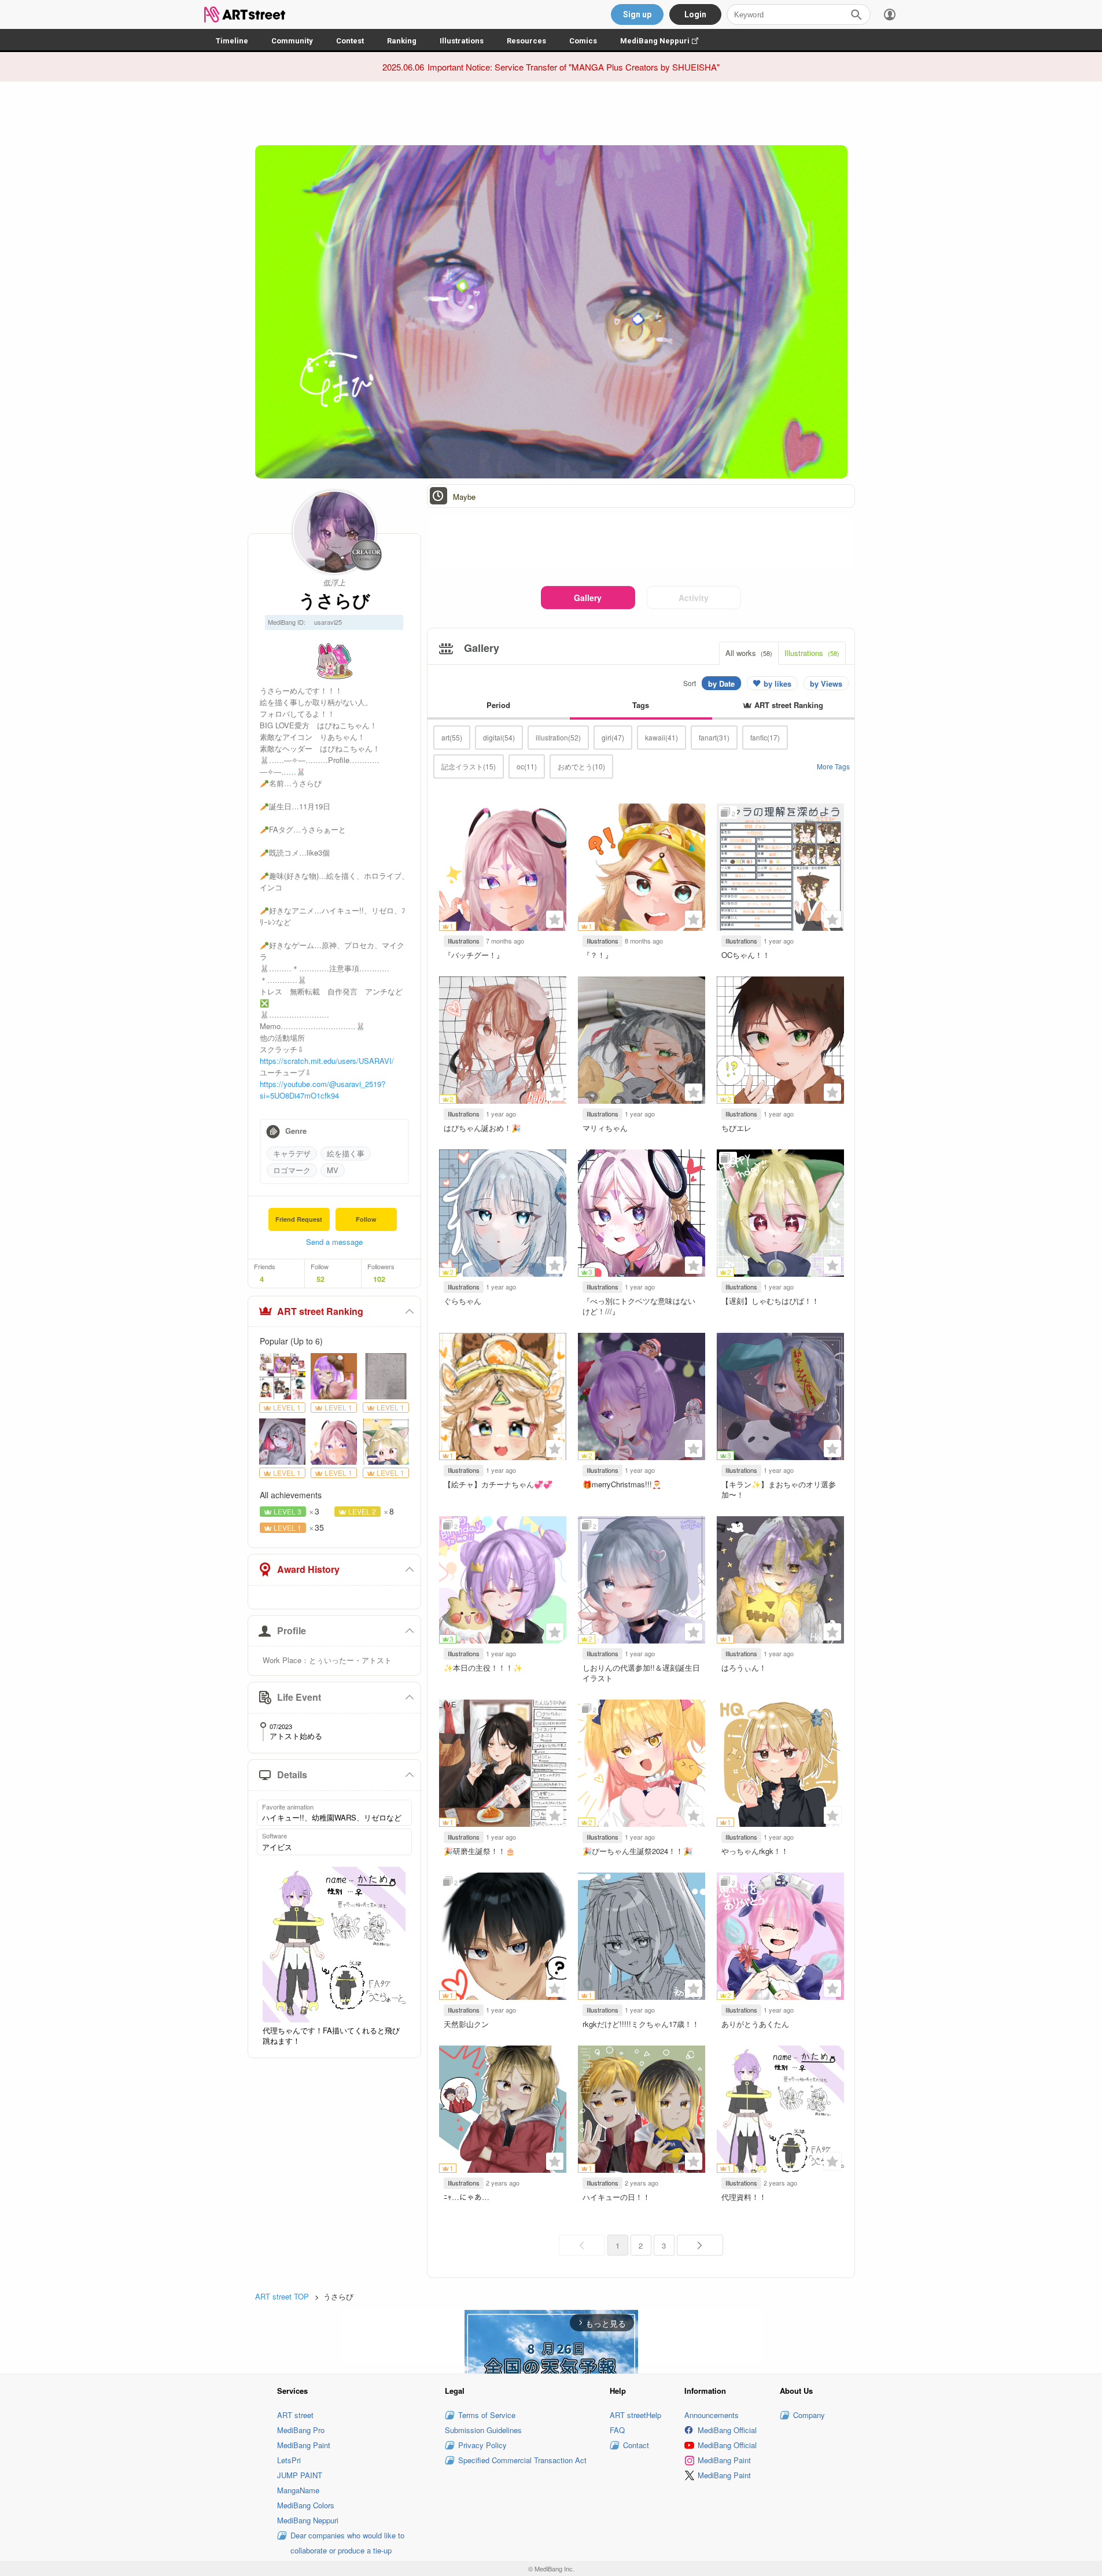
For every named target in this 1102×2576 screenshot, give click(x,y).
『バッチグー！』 (474, 955)
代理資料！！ (744, 2197)
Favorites (555, 919)
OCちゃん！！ (746, 955)
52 (320, 1279)
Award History (308, 1569)
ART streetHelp (635, 2415)
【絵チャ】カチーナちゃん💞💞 (498, 1484)
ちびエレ (736, 1128)
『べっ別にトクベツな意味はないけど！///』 (639, 1306)
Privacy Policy (482, 2445)
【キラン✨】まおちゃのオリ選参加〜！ (779, 1489)
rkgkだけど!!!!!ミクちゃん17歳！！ (641, 2024)
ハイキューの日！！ (616, 2197)
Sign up (637, 14)
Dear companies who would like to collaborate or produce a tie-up (347, 2543)
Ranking (402, 41)
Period (498, 705)
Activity (694, 598)
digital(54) (499, 737)
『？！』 (598, 955)
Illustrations (462, 41)
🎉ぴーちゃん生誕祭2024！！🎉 (637, 1851)
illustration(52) (558, 737)
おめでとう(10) (581, 766)
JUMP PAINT (300, 2475)
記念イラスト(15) (469, 766)
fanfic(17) (765, 737)
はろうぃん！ (744, 1667)
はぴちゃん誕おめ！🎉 (482, 1128)
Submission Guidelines (483, 2430)
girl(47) (613, 737)
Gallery (588, 598)
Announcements (712, 2415)
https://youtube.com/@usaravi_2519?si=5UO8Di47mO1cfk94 (323, 1090)
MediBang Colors (306, 2505)
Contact (636, 2445)
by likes (777, 683)
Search (856, 14)
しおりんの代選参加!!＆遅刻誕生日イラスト (641, 1673)
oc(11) (527, 766)
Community (292, 41)
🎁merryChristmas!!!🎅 (622, 1484)
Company (809, 2415)
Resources (526, 41)
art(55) (452, 737)
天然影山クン (466, 2024)
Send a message (334, 1242)
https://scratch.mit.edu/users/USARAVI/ (327, 1061)
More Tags (833, 766)
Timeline (232, 41)
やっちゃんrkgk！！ (755, 1851)
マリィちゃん (605, 1128)
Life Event (299, 1697)
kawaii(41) (661, 737)
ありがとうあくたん (755, 2024)
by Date (721, 683)
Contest (350, 41)
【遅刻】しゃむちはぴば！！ (770, 1301)
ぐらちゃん (462, 1301)
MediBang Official (727, 2430)
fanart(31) (714, 737)
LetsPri (289, 2460)
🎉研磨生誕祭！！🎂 (479, 1851)
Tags (641, 705)
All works (749, 653)
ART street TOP (282, 2296)
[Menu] (890, 14)
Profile (292, 1630)
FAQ (617, 2430)
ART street (295, 2415)
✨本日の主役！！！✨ (483, 1667)
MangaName (298, 2490)
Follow (366, 1219)
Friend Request (299, 1219)
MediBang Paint (304, 2445)
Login (695, 14)
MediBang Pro (301, 2430)
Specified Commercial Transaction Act (522, 2460)
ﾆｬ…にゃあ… (467, 2197)
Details (292, 1775)
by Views (826, 683)
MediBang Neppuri (665, 41)
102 (379, 1279)
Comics (583, 41)
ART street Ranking (320, 1311)
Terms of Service (487, 2415)
